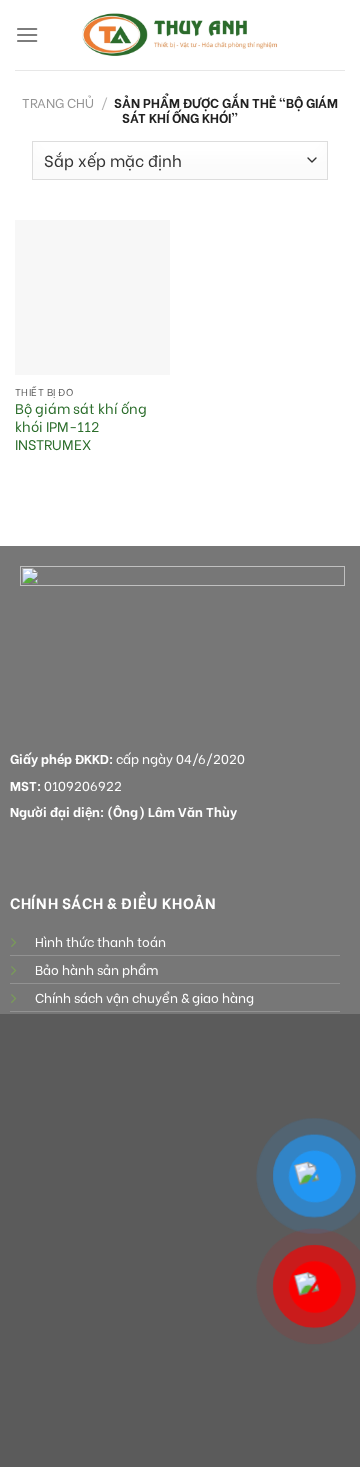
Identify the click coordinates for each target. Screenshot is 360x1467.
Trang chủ (58, 102)
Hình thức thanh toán (100, 941)
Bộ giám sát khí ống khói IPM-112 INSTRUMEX (81, 426)
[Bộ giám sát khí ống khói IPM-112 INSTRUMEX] (92, 297)
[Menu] (27, 34)
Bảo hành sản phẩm (96, 969)
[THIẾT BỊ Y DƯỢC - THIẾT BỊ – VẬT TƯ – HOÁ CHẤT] (180, 35)
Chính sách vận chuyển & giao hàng (144, 997)
